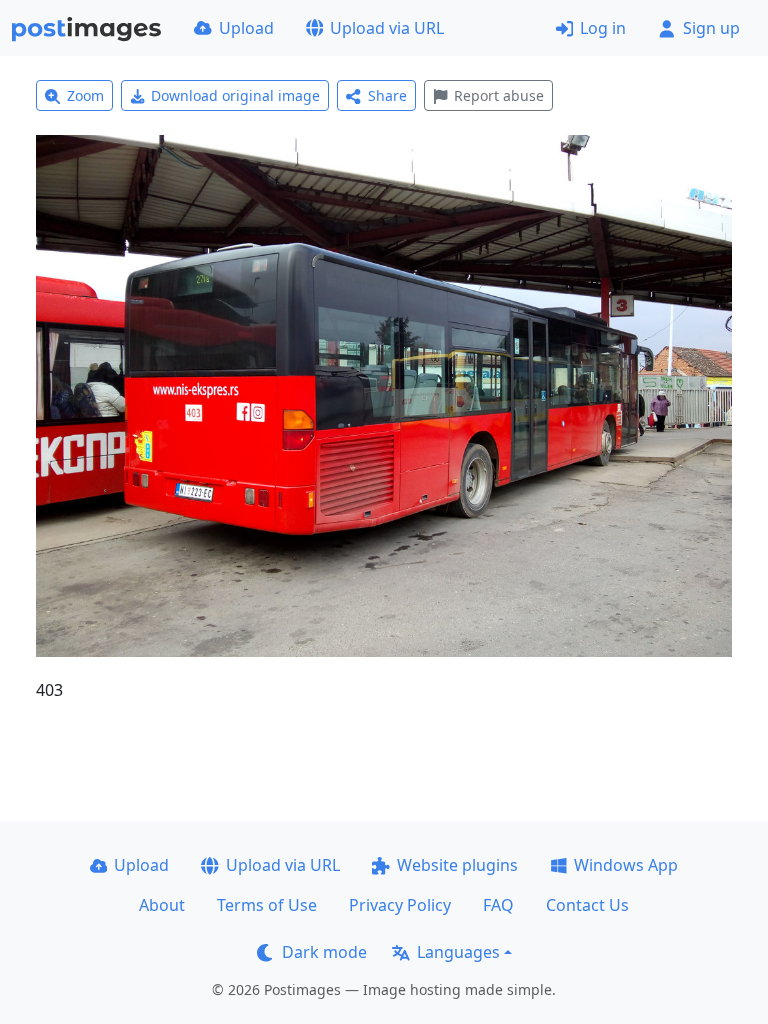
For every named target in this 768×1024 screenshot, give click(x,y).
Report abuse (499, 95)
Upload (246, 28)
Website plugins (457, 865)
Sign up (711, 28)
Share (387, 95)
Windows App (626, 865)
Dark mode (324, 952)
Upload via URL (387, 28)
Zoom (85, 95)
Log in (603, 28)
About (162, 905)
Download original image (235, 95)
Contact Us (587, 905)
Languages (458, 952)
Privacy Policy (400, 905)
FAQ (498, 905)
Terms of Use (267, 905)
